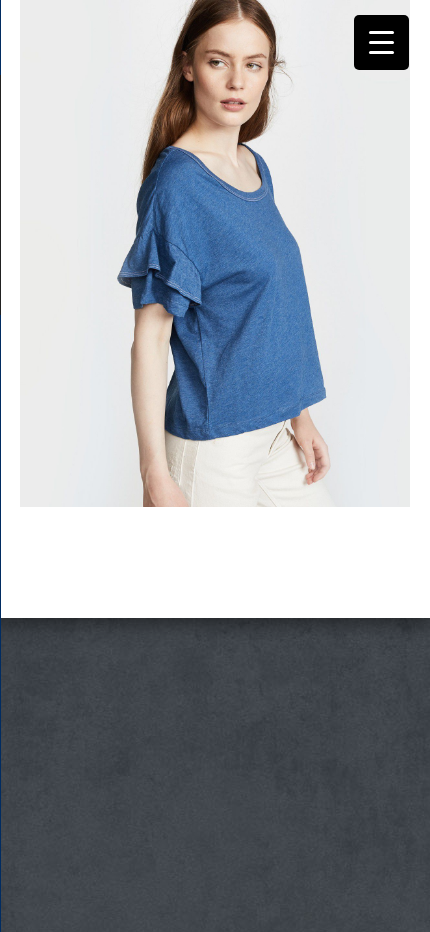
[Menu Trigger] (381, 42)
